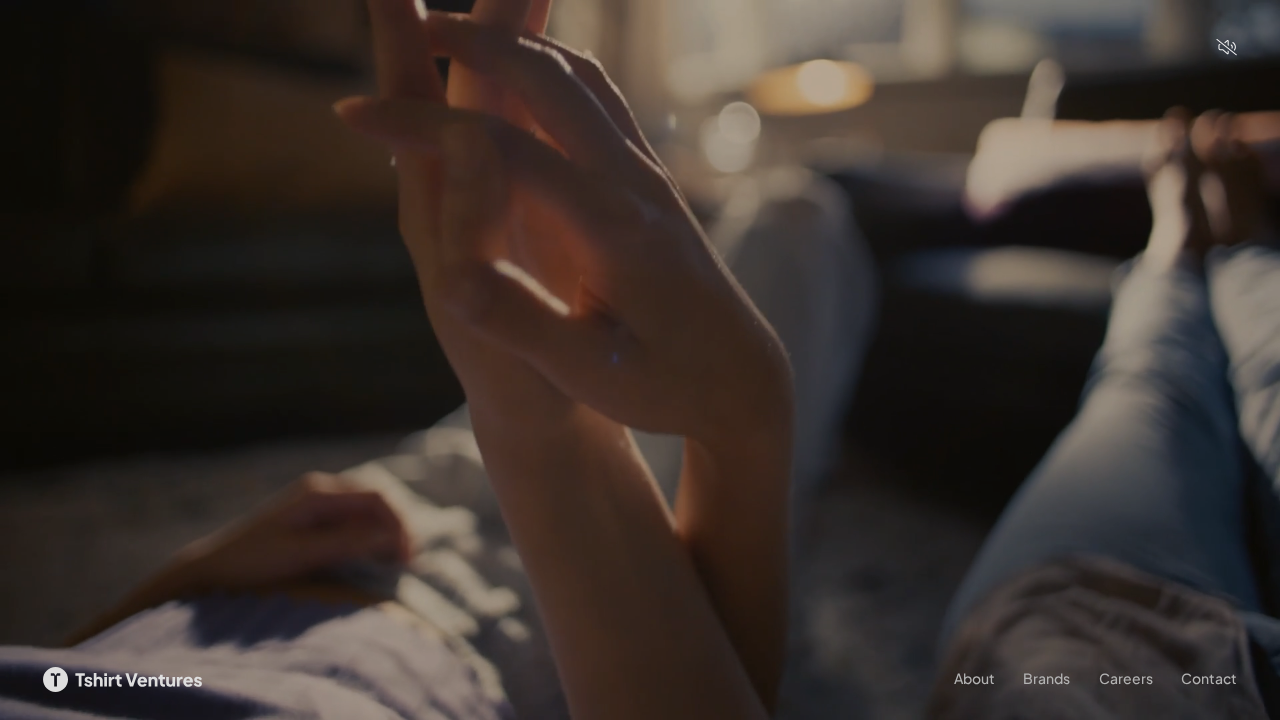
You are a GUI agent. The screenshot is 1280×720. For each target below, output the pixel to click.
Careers (1126, 678)
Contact (1209, 678)
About (974, 678)
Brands (1046, 678)
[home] (122, 679)
